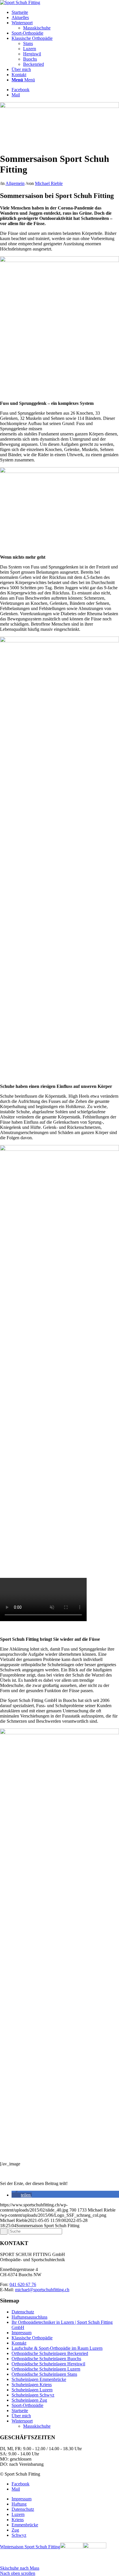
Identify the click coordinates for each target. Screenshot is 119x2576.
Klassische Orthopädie (32, 2338)
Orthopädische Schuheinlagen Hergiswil (48, 2364)
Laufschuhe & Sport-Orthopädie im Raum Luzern (57, 2348)
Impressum (22, 2333)
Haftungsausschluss (29, 2317)
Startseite (20, 2411)
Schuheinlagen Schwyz (33, 2395)
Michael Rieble (49, 183)
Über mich (21, 2416)
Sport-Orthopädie (27, 2405)
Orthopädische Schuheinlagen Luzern (46, 2369)
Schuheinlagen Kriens (32, 2385)
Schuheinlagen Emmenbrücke (39, 2379)
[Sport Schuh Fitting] (20, 2)
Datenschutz (23, 2312)
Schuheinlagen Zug (29, 2400)
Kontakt (19, 2343)
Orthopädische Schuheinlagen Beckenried (50, 2353)
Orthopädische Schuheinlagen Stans (44, 2374)
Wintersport (22, 2421)
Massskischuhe (37, 2426)
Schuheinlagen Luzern (32, 2390)
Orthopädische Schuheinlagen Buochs (46, 2359)
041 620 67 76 (23, 2284)
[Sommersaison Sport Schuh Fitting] (59, 106)
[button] (22, 2195)
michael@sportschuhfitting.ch (42, 2290)
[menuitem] (65, 12)
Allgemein (15, 183)
